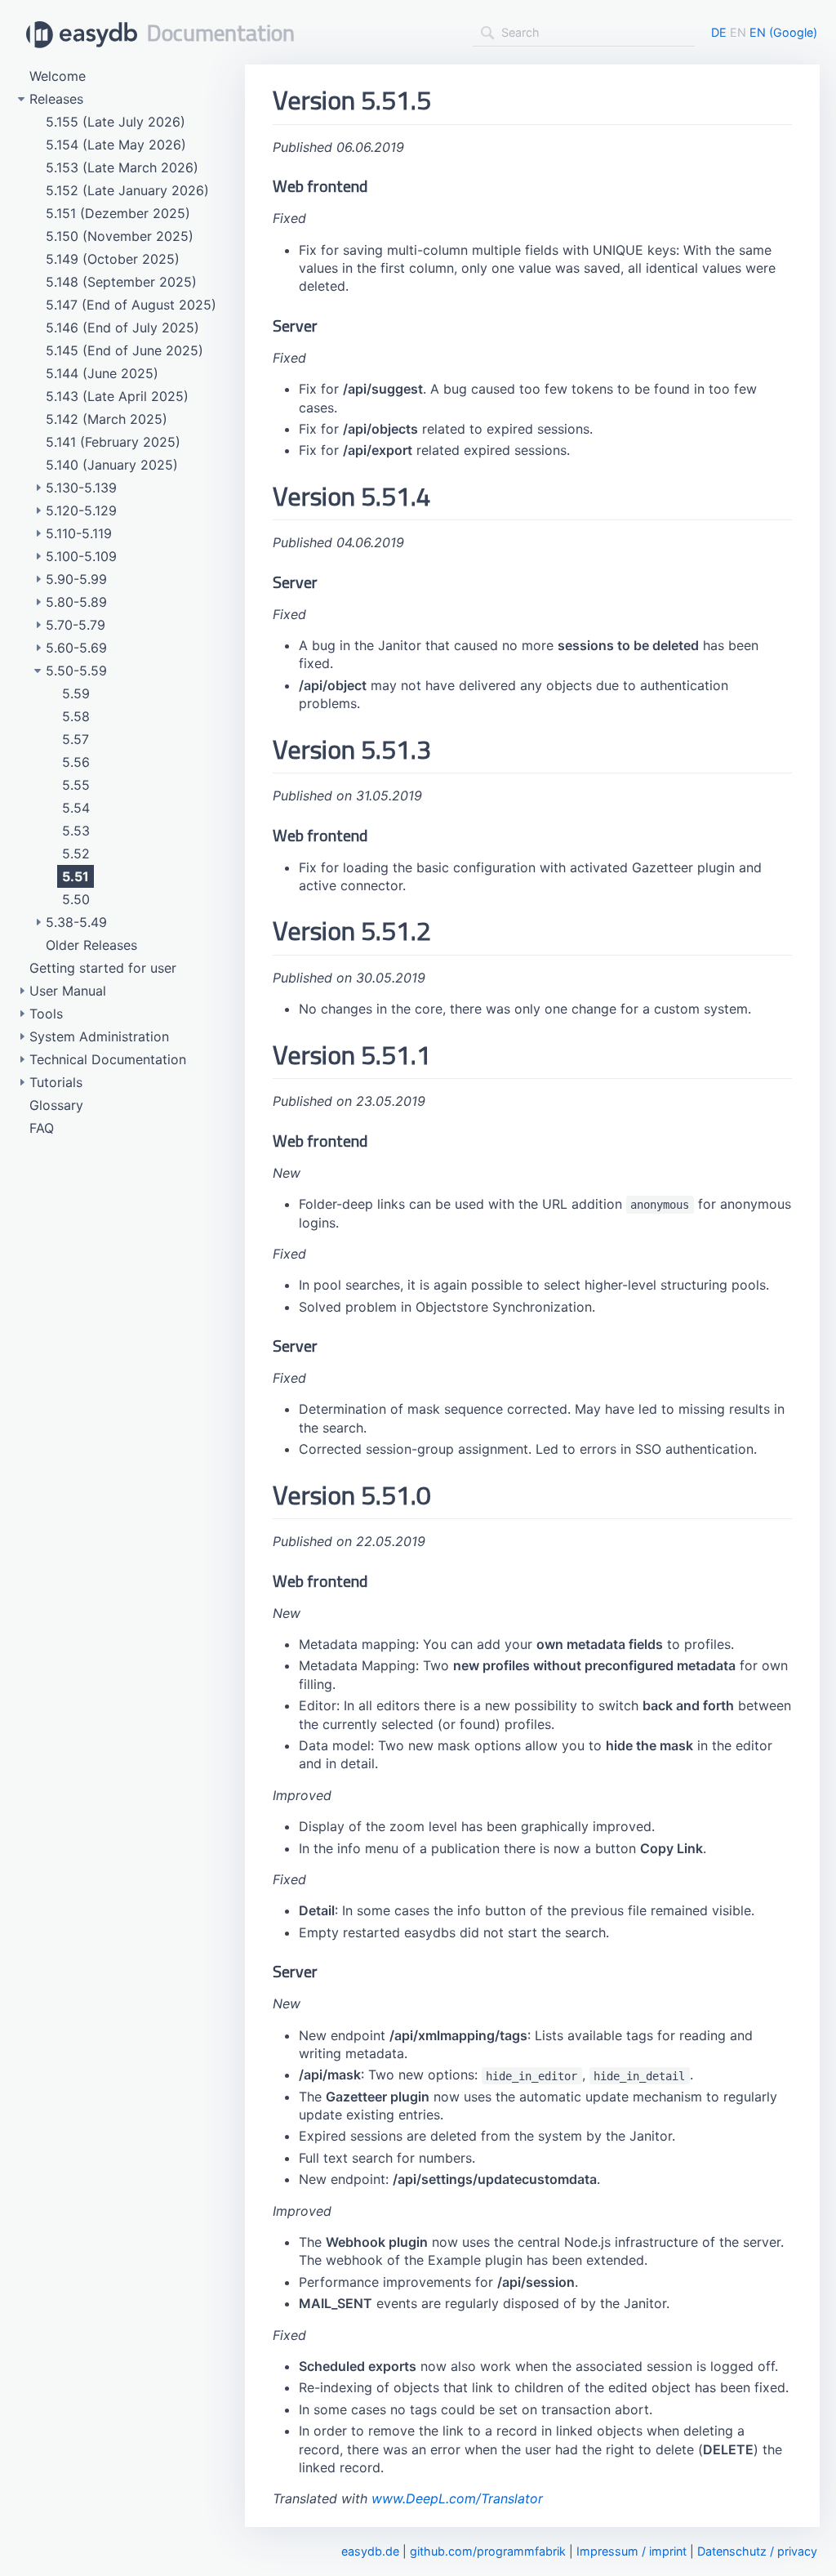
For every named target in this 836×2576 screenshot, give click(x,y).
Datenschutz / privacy (757, 2551)
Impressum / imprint (631, 2551)
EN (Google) (783, 32)
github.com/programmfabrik (488, 2551)
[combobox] (584, 33)
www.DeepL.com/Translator (457, 2498)
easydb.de (370, 2551)
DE (719, 32)
